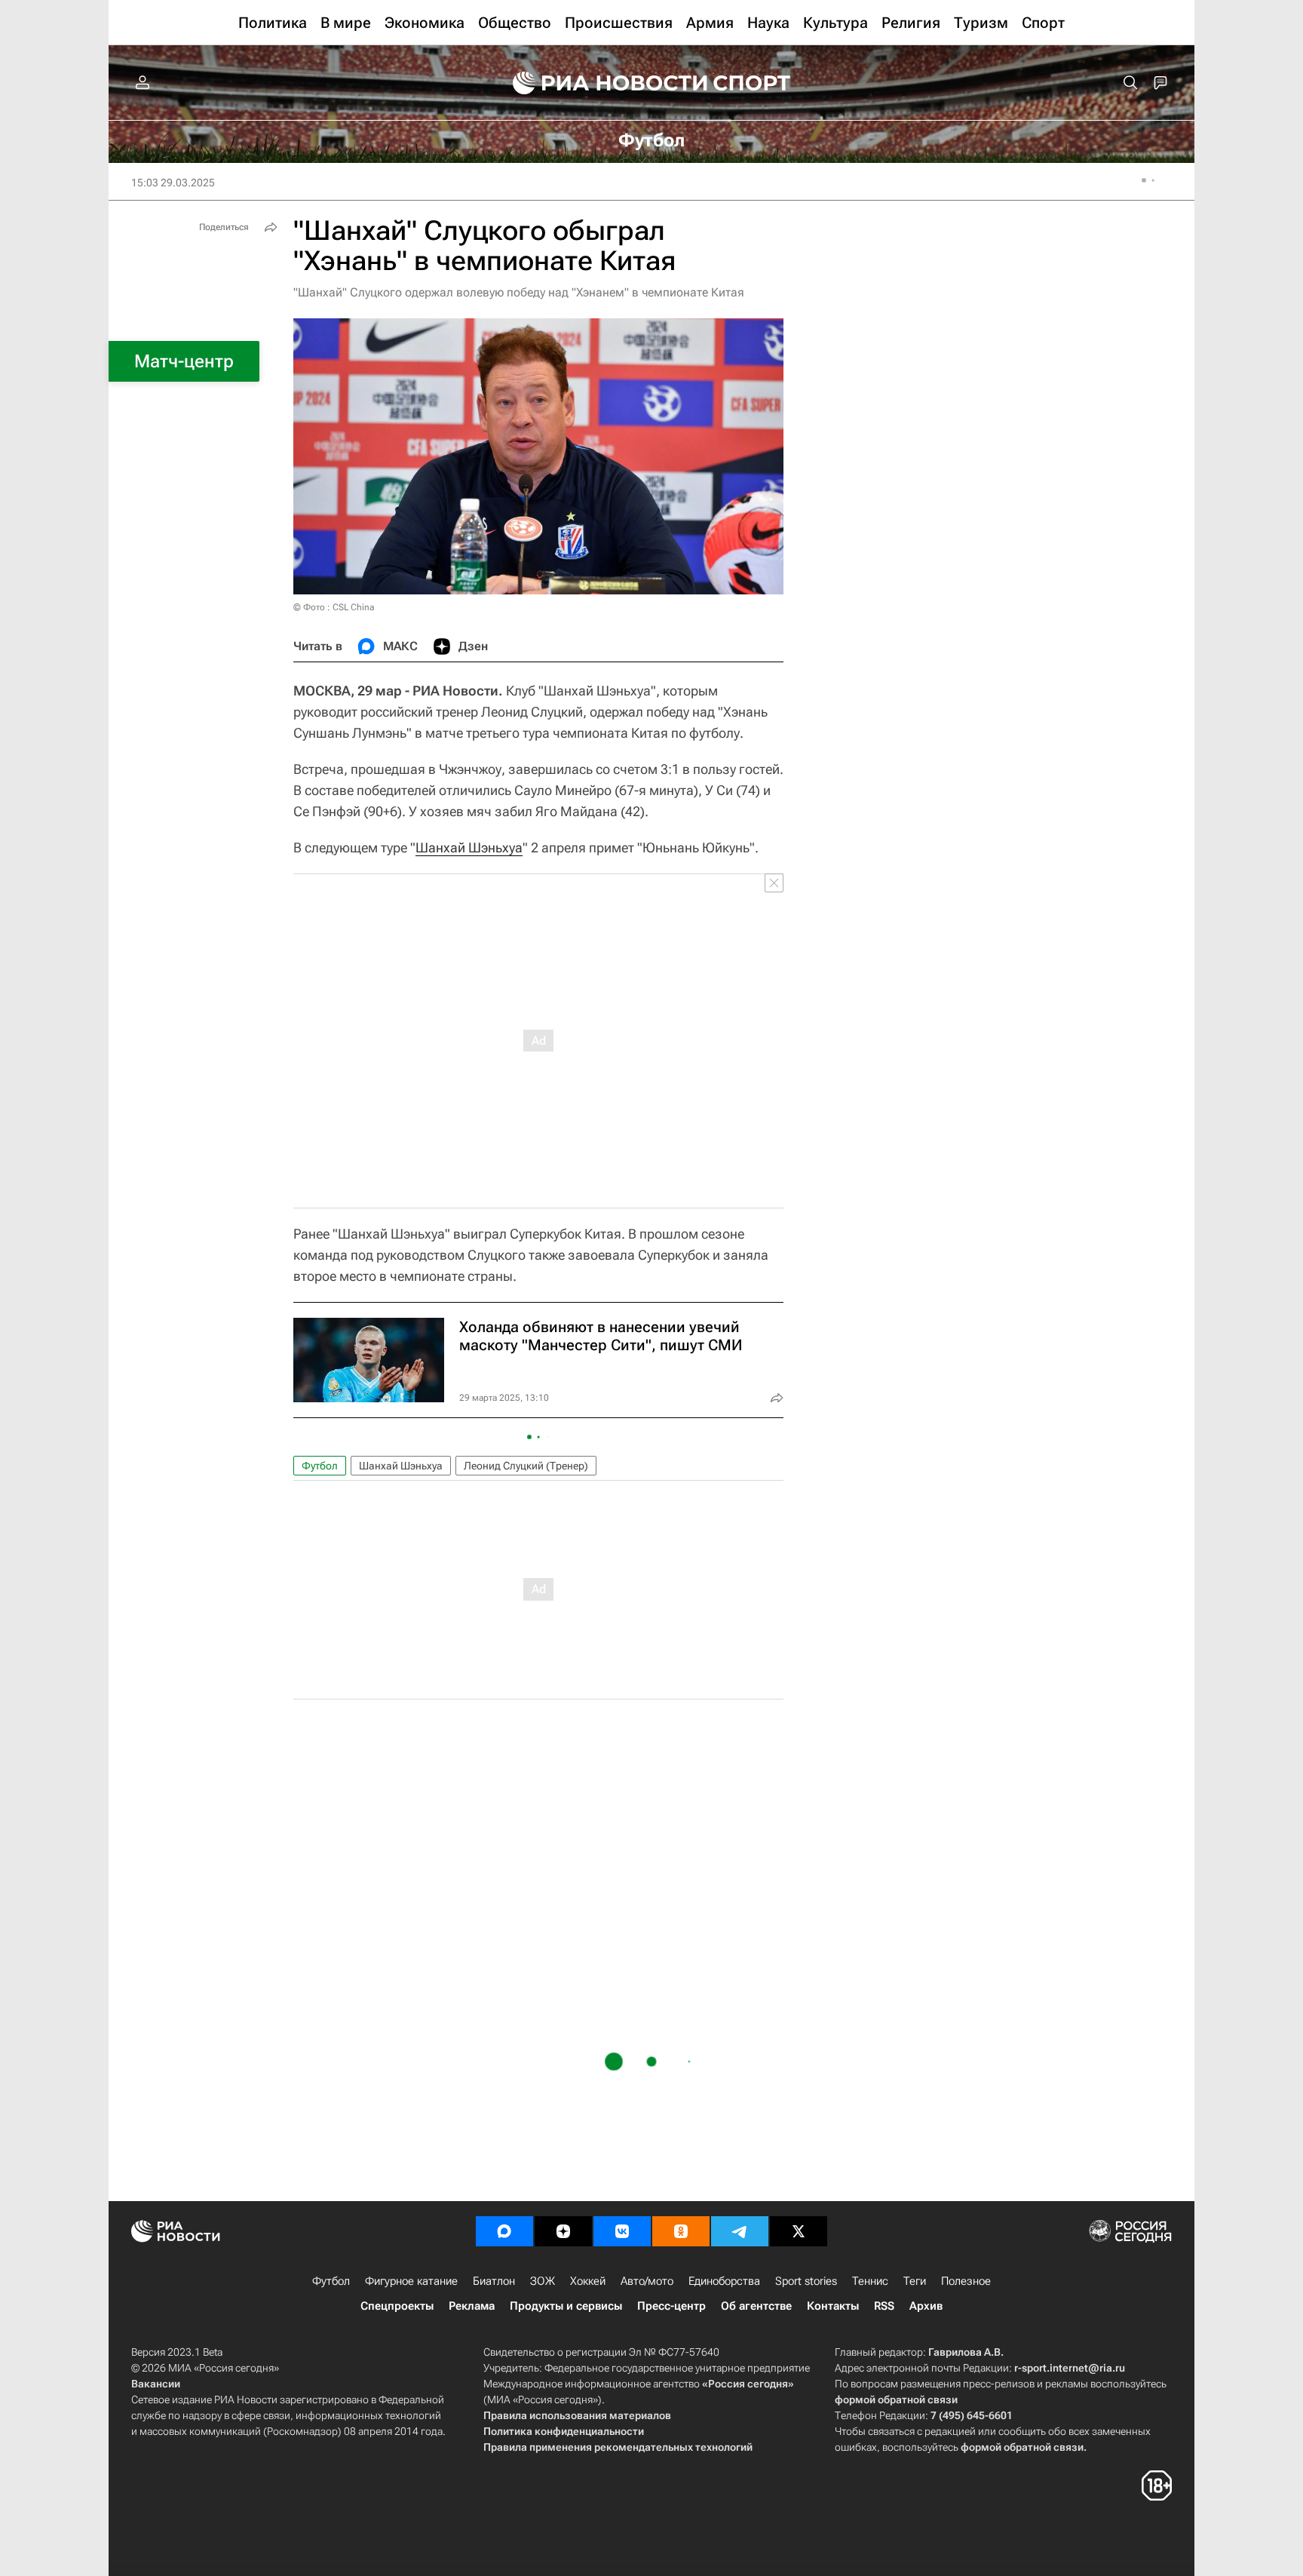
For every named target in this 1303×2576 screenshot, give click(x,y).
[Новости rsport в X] (799, 2231)
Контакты (833, 2306)
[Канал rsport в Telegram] (740, 2231)
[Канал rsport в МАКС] (504, 2231)
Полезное (966, 2281)
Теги (915, 2281)
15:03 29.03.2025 (173, 183)
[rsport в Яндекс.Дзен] (563, 2231)
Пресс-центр (671, 2306)
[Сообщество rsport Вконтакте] (622, 2231)
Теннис (870, 2281)
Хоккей (588, 2281)
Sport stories (806, 2281)
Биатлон (494, 2281)
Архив (926, 2306)
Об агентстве (756, 2306)
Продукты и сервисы (566, 2306)
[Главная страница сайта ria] (600, 83)
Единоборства (724, 2281)
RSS (884, 2306)
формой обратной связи (896, 2399)
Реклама (472, 2306)
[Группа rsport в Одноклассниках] (681, 2231)
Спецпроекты (397, 2306)
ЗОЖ (543, 2281)
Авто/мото (647, 2281)
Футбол (320, 1466)
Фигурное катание (411, 2281)
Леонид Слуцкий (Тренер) (526, 1466)
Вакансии (156, 2384)
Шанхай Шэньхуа (469, 847)
